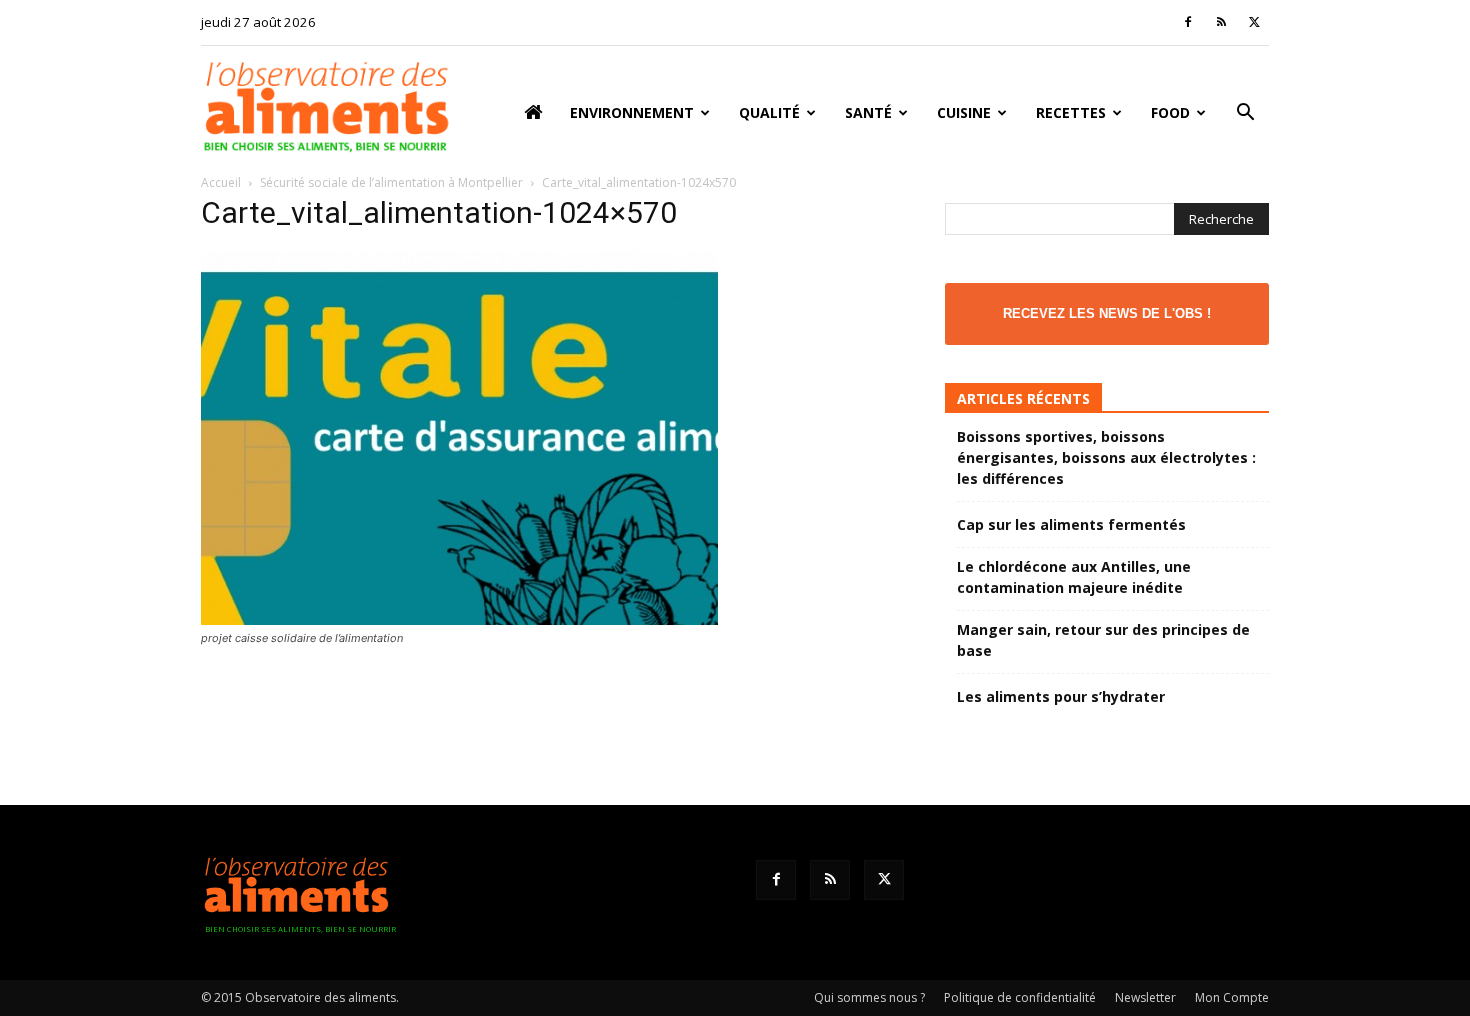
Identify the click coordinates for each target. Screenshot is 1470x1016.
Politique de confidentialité (1020, 997)
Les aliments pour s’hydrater (1061, 696)
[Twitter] (1254, 22)
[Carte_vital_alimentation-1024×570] (459, 619)
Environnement (632, 112)
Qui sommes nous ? (869, 997)
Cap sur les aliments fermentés (1071, 524)
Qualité (769, 112)
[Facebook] (1188, 22)
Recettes (1071, 112)
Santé (868, 112)
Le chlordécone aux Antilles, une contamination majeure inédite (1074, 577)
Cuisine (964, 112)
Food (1170, 112)
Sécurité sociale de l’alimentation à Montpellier (391, 182)
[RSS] (1221, 22)
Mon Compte (1232, 997)
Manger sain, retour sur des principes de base (1103, 640)
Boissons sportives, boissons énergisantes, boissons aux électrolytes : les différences (1106, 457)
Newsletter (1145, 997)
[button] (1245, 114)
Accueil (221, 182)
